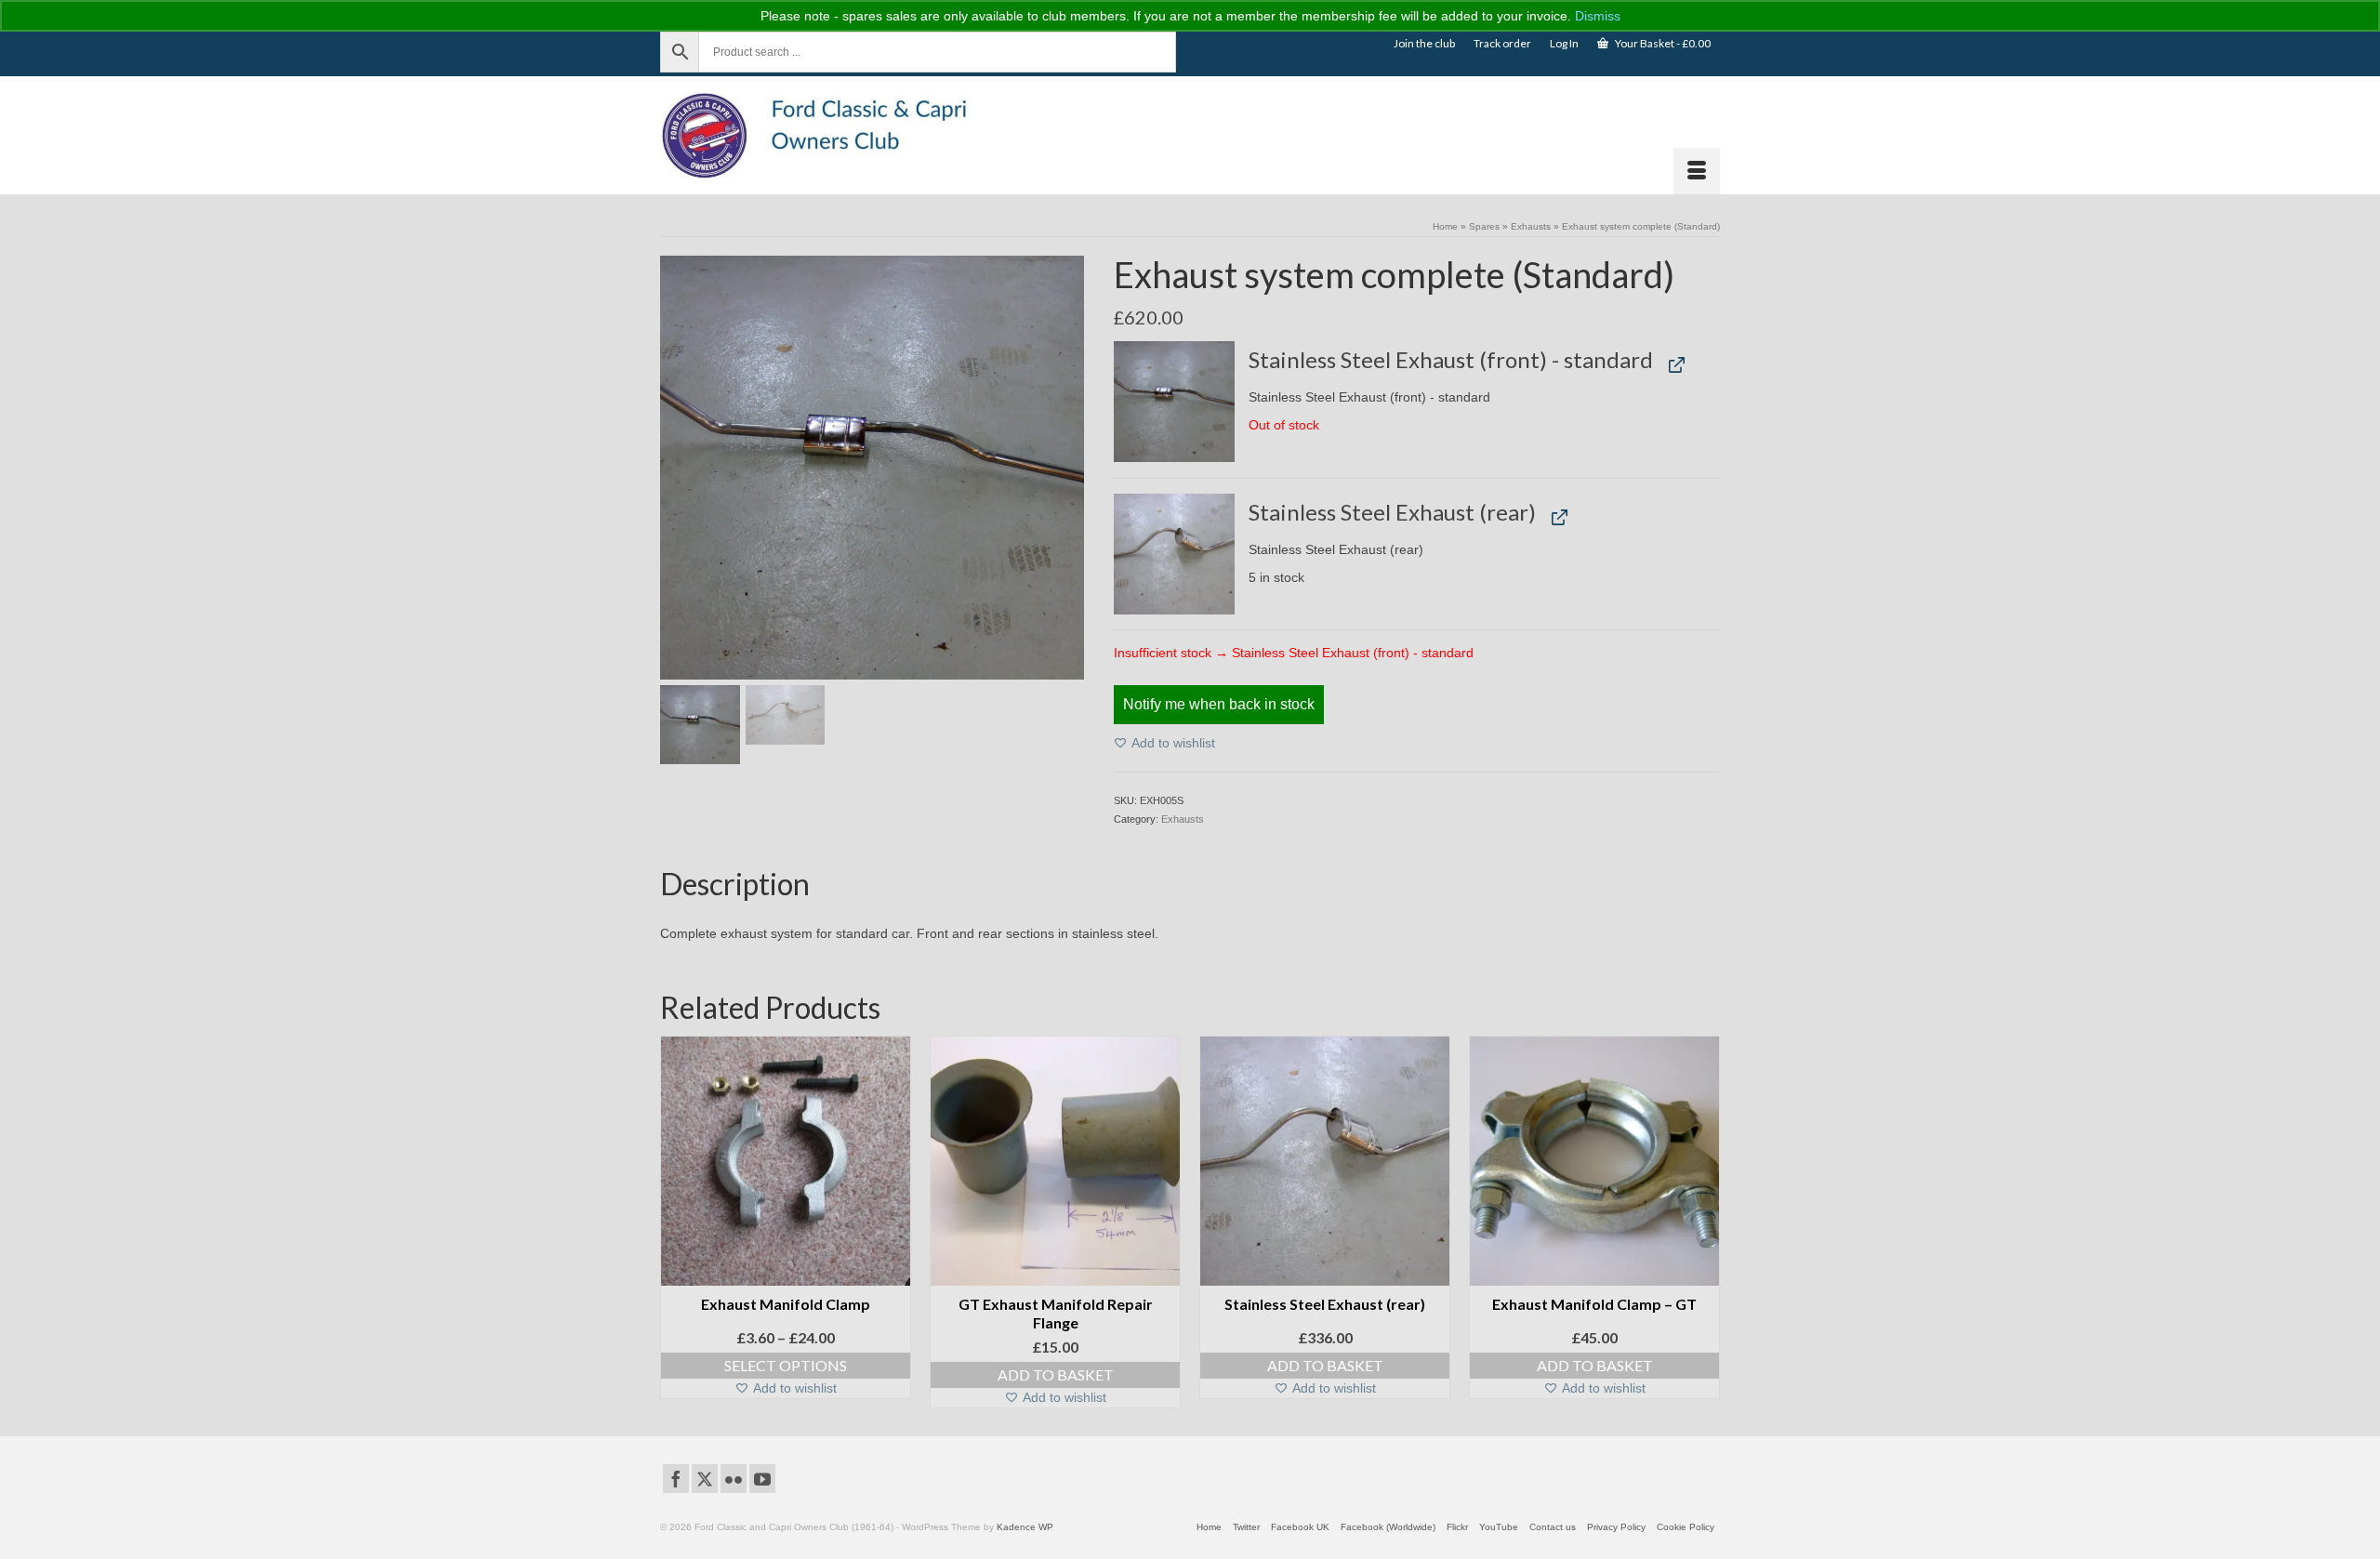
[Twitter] (705, 1479)
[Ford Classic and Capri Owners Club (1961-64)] (827, 135)
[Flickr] (734, 1479)
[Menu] (1697, 171)
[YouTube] (762, 1479)
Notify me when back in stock (1219, 704)
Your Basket (1662, 43)
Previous (676, 1222)
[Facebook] (676, 1479)
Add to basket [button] (1056, 1374)
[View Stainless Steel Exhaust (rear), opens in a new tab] (1555, 515)
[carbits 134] (872, 467)
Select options (786, 1365)
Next (1704, 1222)
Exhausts (1183, 819)
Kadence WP (1025, 1527)
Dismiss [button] (1598, 16)
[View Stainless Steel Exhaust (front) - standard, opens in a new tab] (1673, 364)
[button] (1175, 402)
